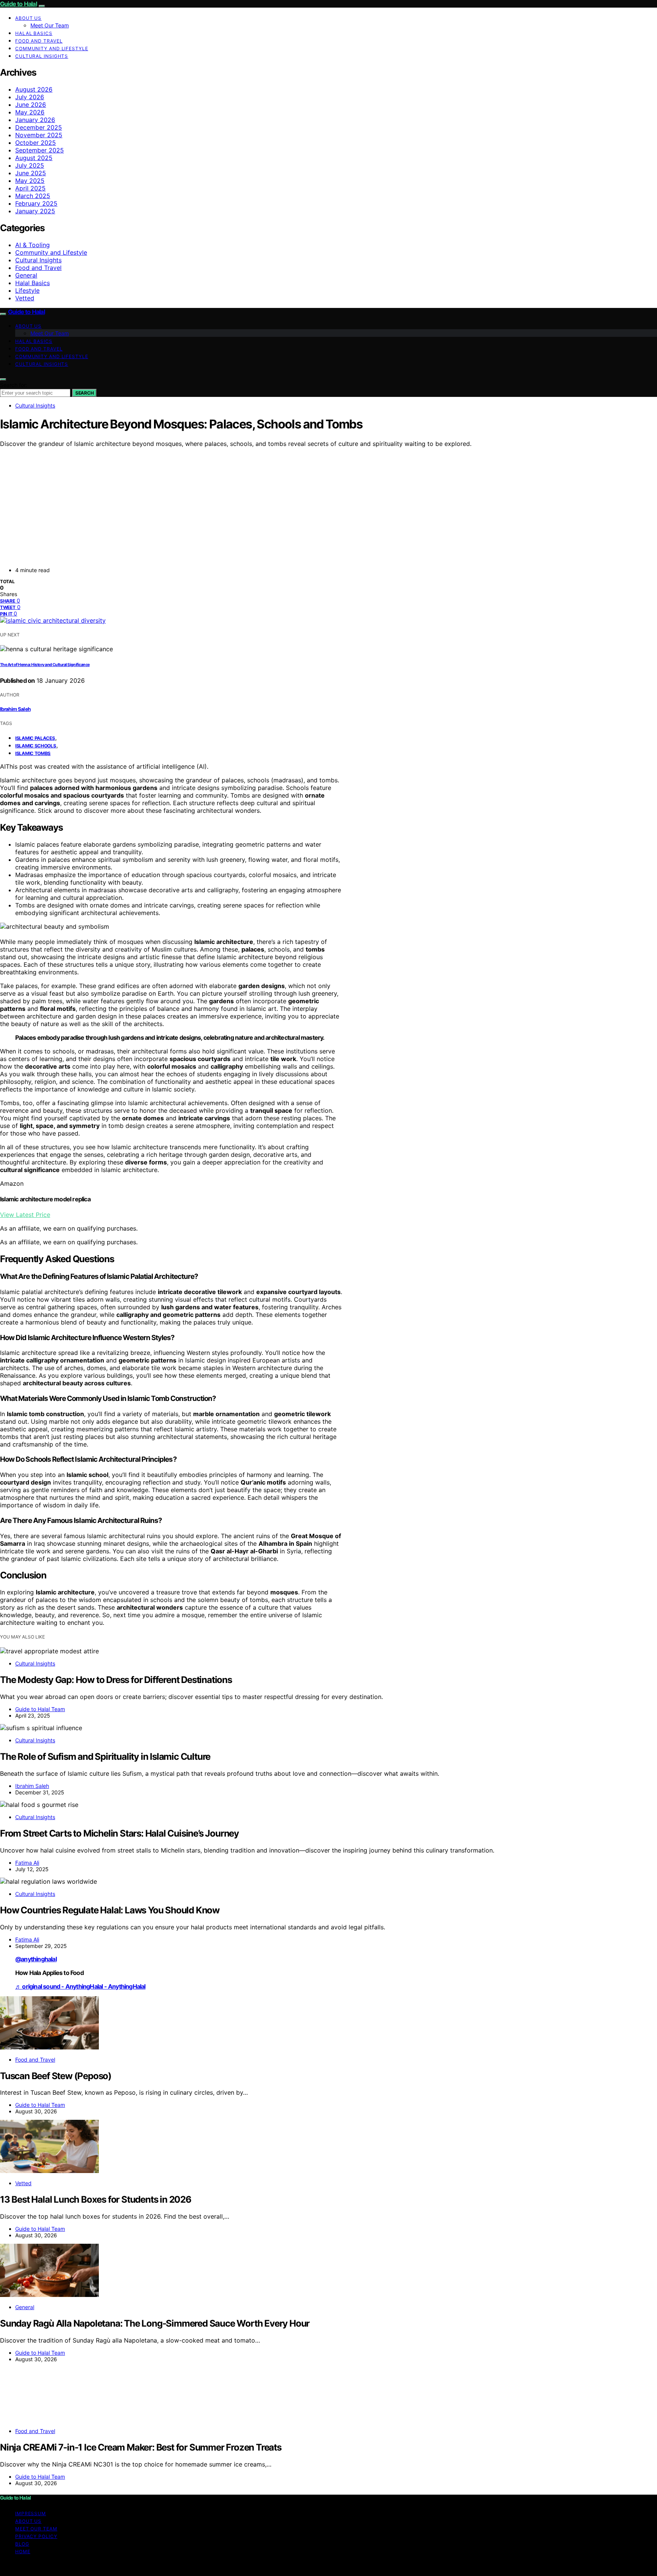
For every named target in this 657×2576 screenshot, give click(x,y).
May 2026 (30, 112)
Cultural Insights (42, 56)
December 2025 (39, 127)
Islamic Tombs (33, 753)
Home (23, 2551)
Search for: (14, 385)
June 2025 (31, 173)
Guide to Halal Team (40, 1709)
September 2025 (40, 150)
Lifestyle (27, 290)
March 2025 (33, 196)
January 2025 (35, 211)
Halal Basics (34, 33)
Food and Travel (39, 41)
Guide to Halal (18, 4)
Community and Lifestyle (52, 48)
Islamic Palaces (35, 738)
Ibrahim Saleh (15, 709)
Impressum (31, 2513)
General (26, 275)
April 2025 (30, 188)
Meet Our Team (50, 25)
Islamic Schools (36, 746)
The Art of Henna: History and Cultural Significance (45, 665)
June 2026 (31, 105)
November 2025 (39, 135)
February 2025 (36, 203)
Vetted (25, 298)
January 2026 (35, 120)
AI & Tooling (33, 245)
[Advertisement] (304, 504)
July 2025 (30, 165)
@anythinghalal (36, 1959)
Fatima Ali (27, 1863)
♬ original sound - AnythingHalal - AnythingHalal (80, 1986)
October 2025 (36, 143)
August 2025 (34, 158)
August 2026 (34, 89)
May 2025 (30, 181)
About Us (28, 18)
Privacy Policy (36, 2536)
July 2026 (30, 97)
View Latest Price (25, 1215)
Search (84, 393)
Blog (22, 2544)
